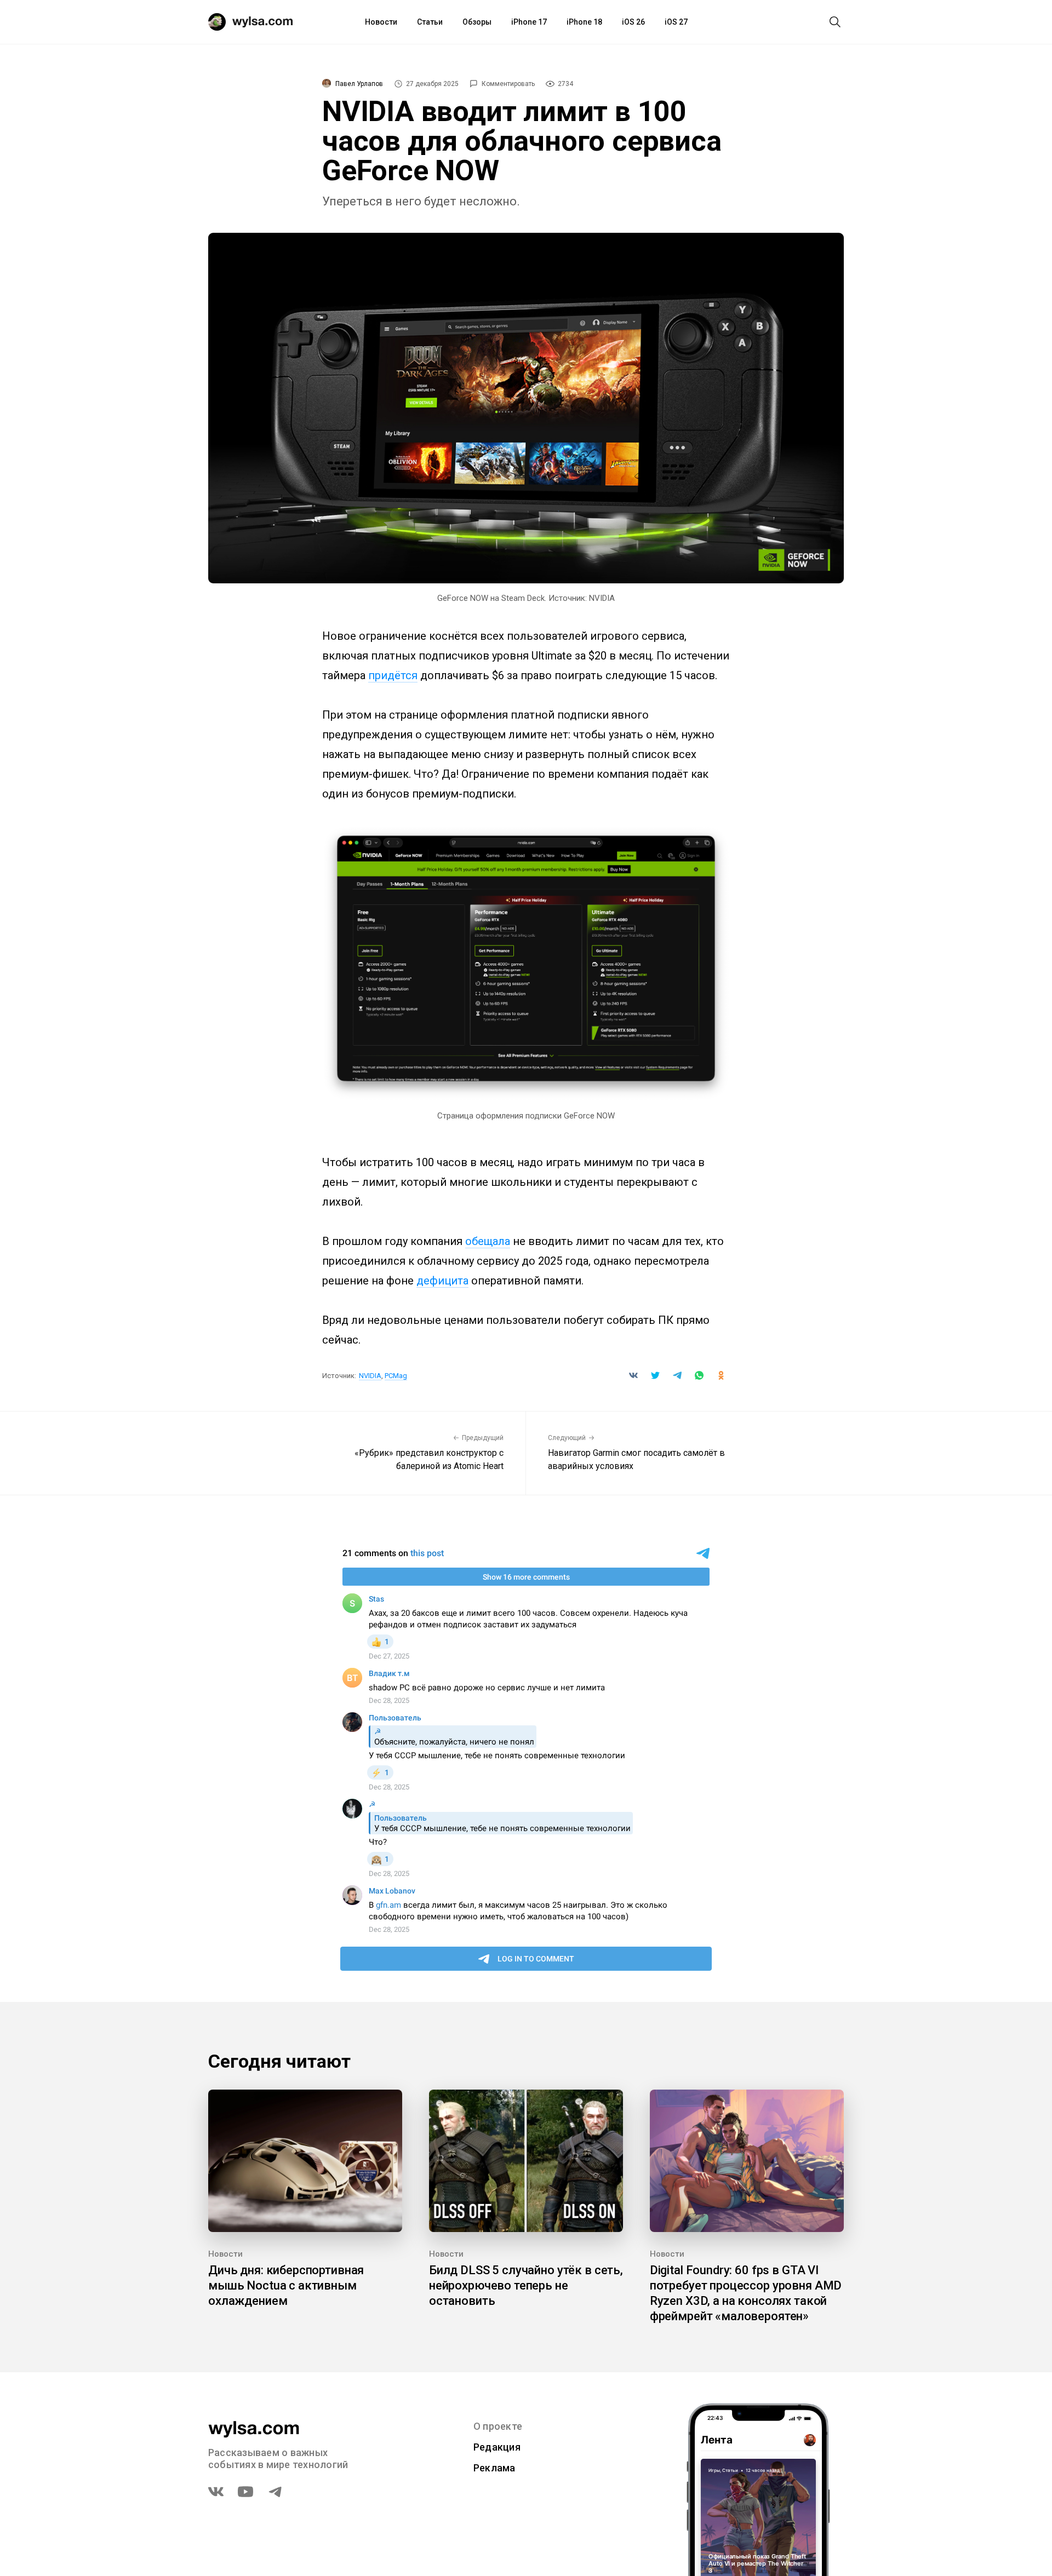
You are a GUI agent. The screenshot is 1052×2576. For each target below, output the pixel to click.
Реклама (494, 2468)
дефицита (442, 1281)
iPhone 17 (529, 22)
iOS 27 (676, 22)
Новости (381, 22)
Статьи (430, 22)
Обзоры (477, 22)
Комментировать (508, 84)
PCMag (396, 1376)
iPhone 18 (584, 22)
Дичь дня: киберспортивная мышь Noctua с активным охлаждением (286, 2285)
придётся (393, 675)
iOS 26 (633, 22)
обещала (488, 1241)
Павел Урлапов (359, 84)
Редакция (497, 2447)
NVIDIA (370, 1376)
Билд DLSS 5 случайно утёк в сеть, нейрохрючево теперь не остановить (526, 2285)
